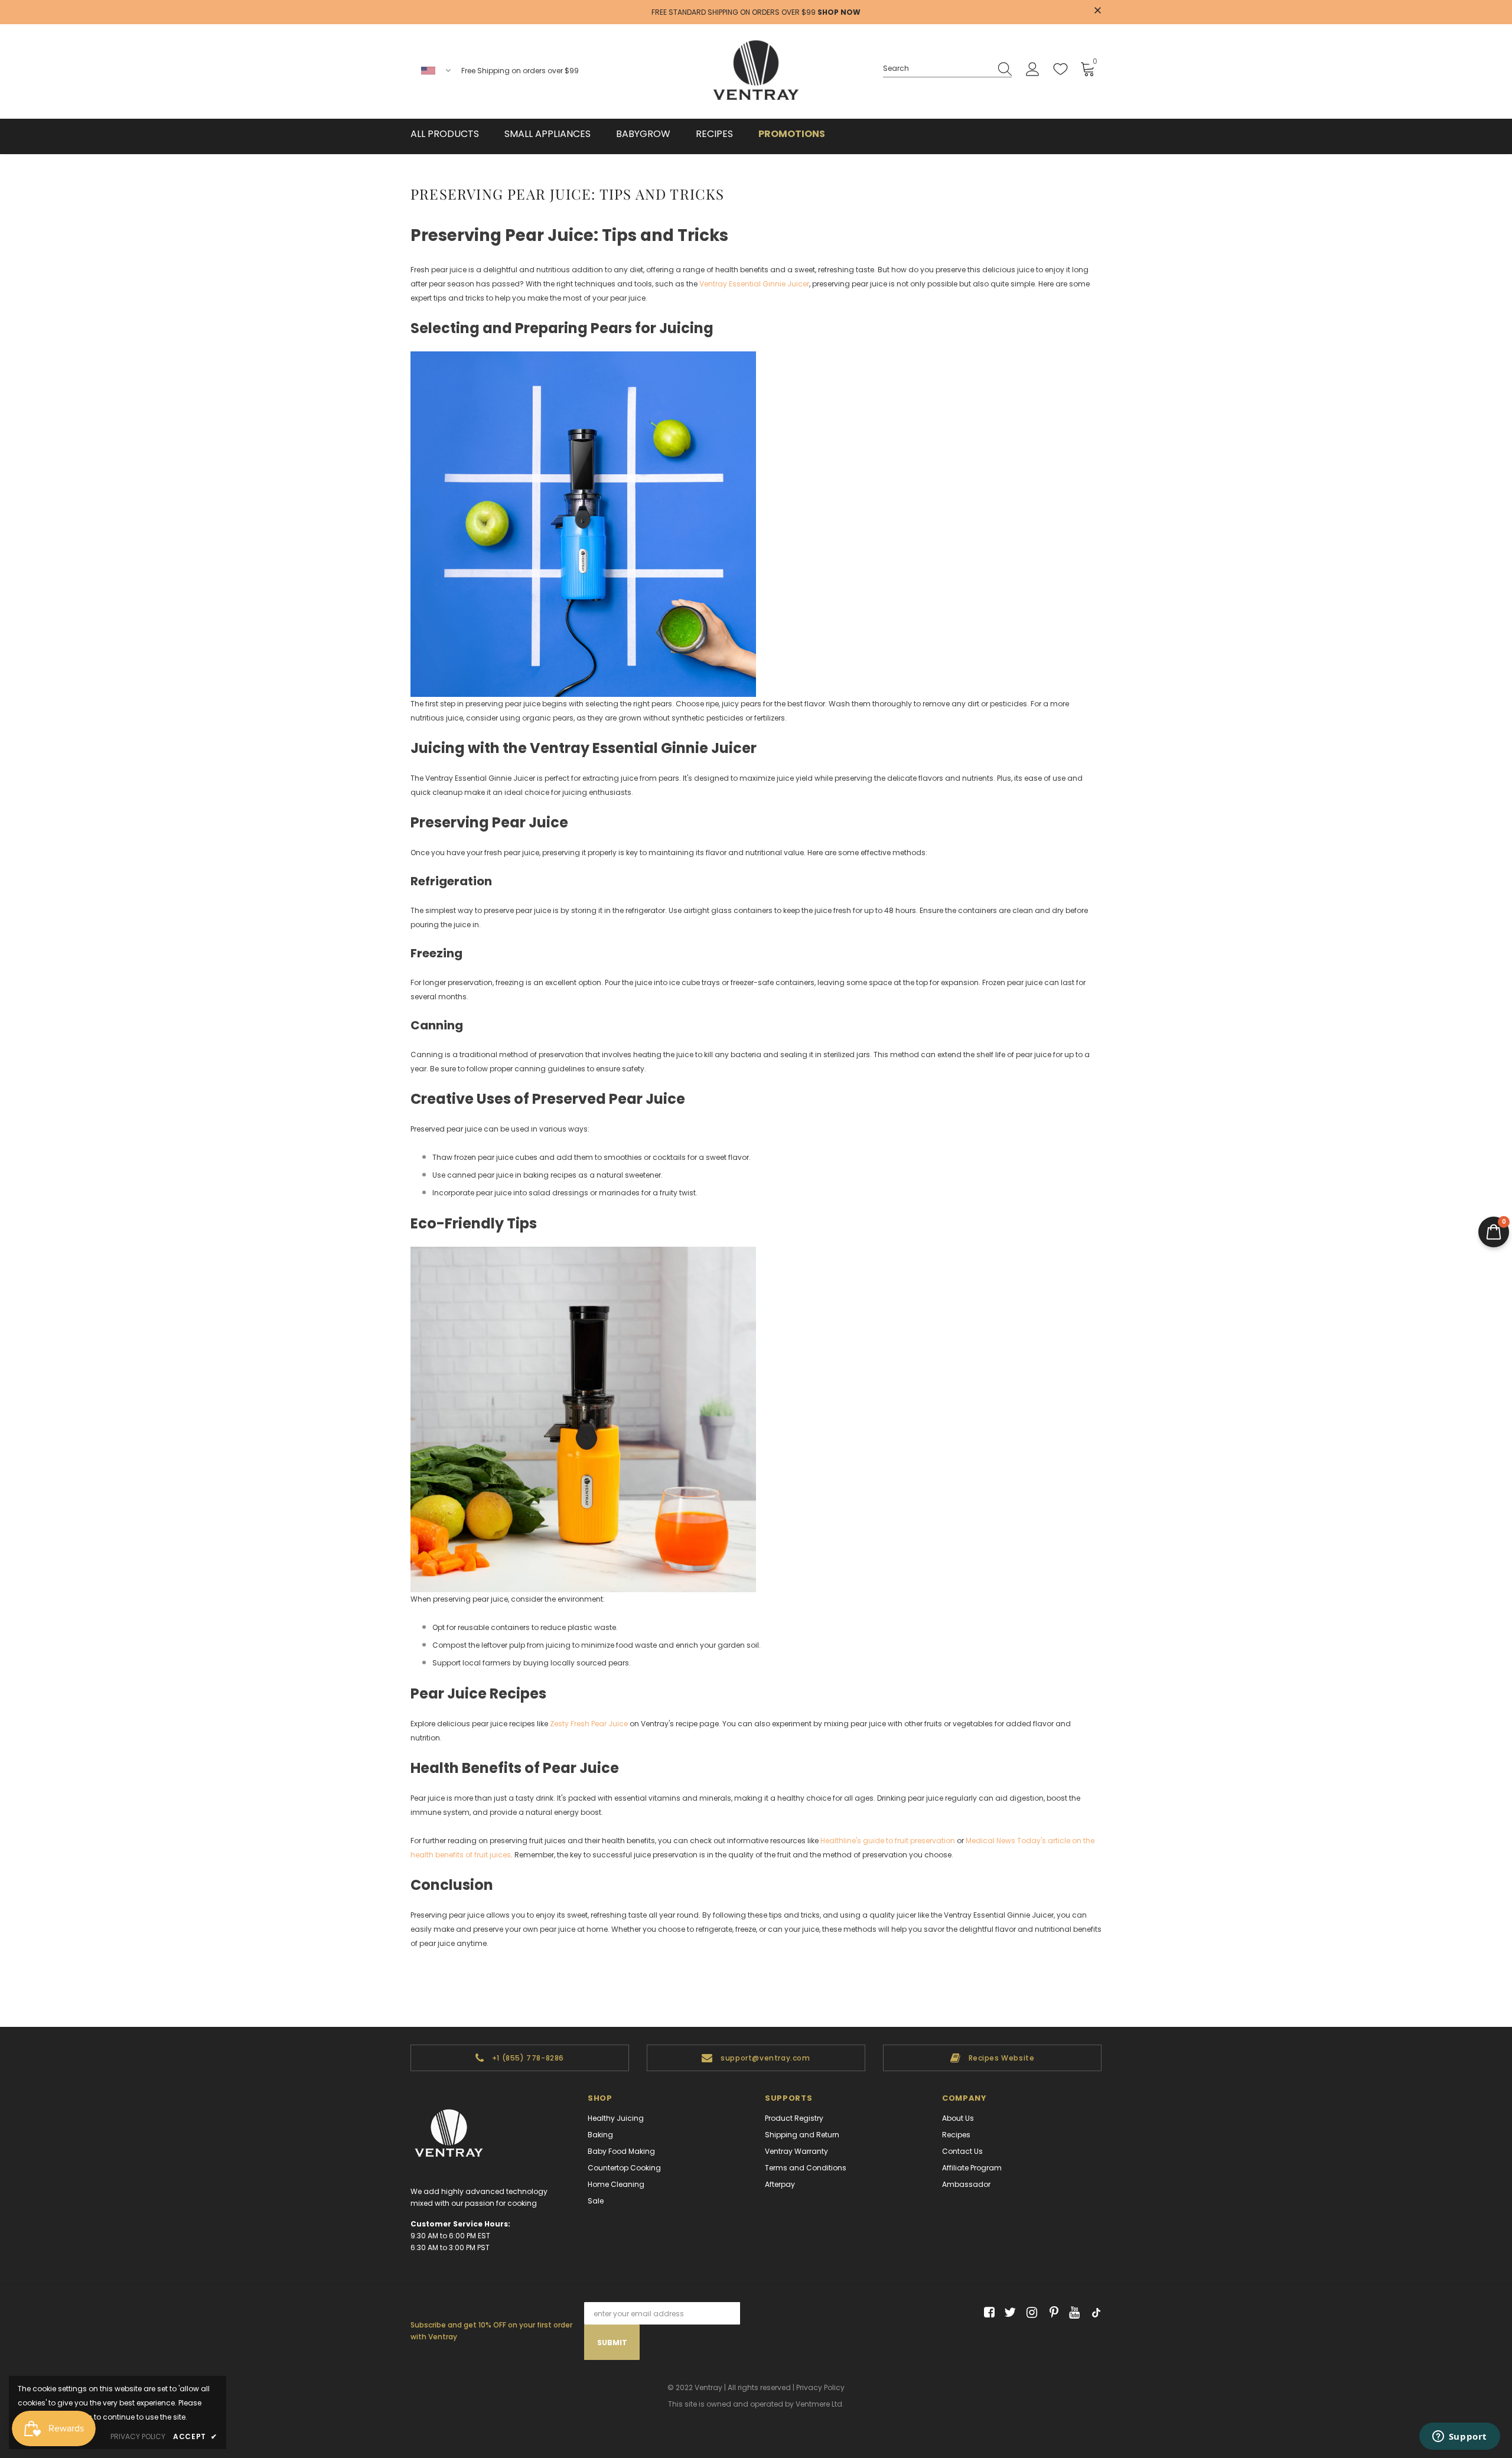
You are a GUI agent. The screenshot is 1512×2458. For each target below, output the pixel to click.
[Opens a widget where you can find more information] (1459, 2437)
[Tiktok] (1094, 2313)
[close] (1097, 11)
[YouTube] (1072, 2313)
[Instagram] (1030, 2313)
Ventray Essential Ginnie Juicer (754, 284)
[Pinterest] (1051, 2313)
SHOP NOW (839, 12)
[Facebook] (987, 2313)
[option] (520, 2058)
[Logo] (756, 71)
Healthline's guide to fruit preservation (888, 1841)
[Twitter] (1008, 2313)
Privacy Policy (820, 2387)
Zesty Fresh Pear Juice (589, 1724)
